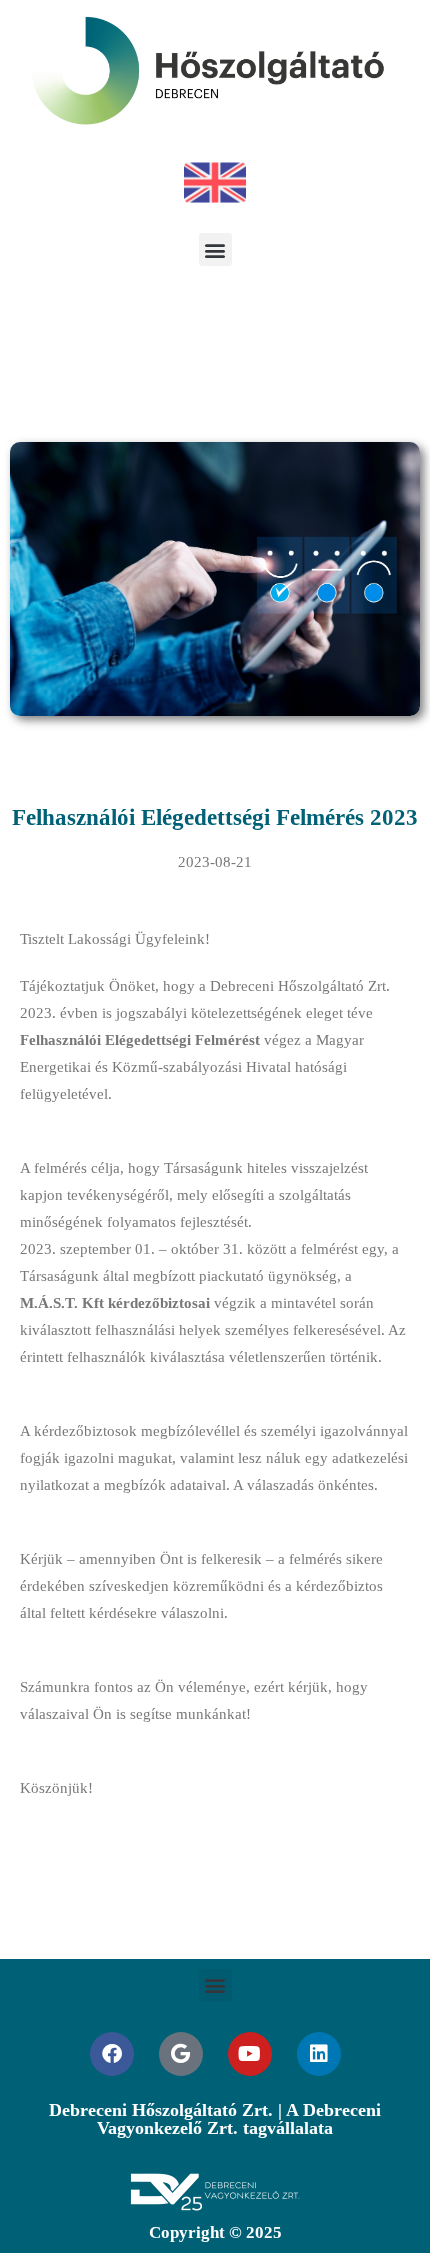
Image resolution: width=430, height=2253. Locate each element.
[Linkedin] (319, 2054)
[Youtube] (250, 2054)
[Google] (181, 2054)
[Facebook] (112, 2054)
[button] (215, 249)
